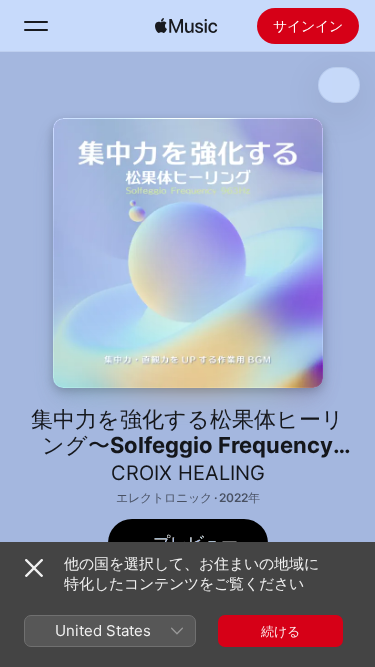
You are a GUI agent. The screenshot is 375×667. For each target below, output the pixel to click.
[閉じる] (34, 568)
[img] (186, 26)
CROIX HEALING (188, 473)
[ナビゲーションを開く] (36, 26)
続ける (280, 631)
